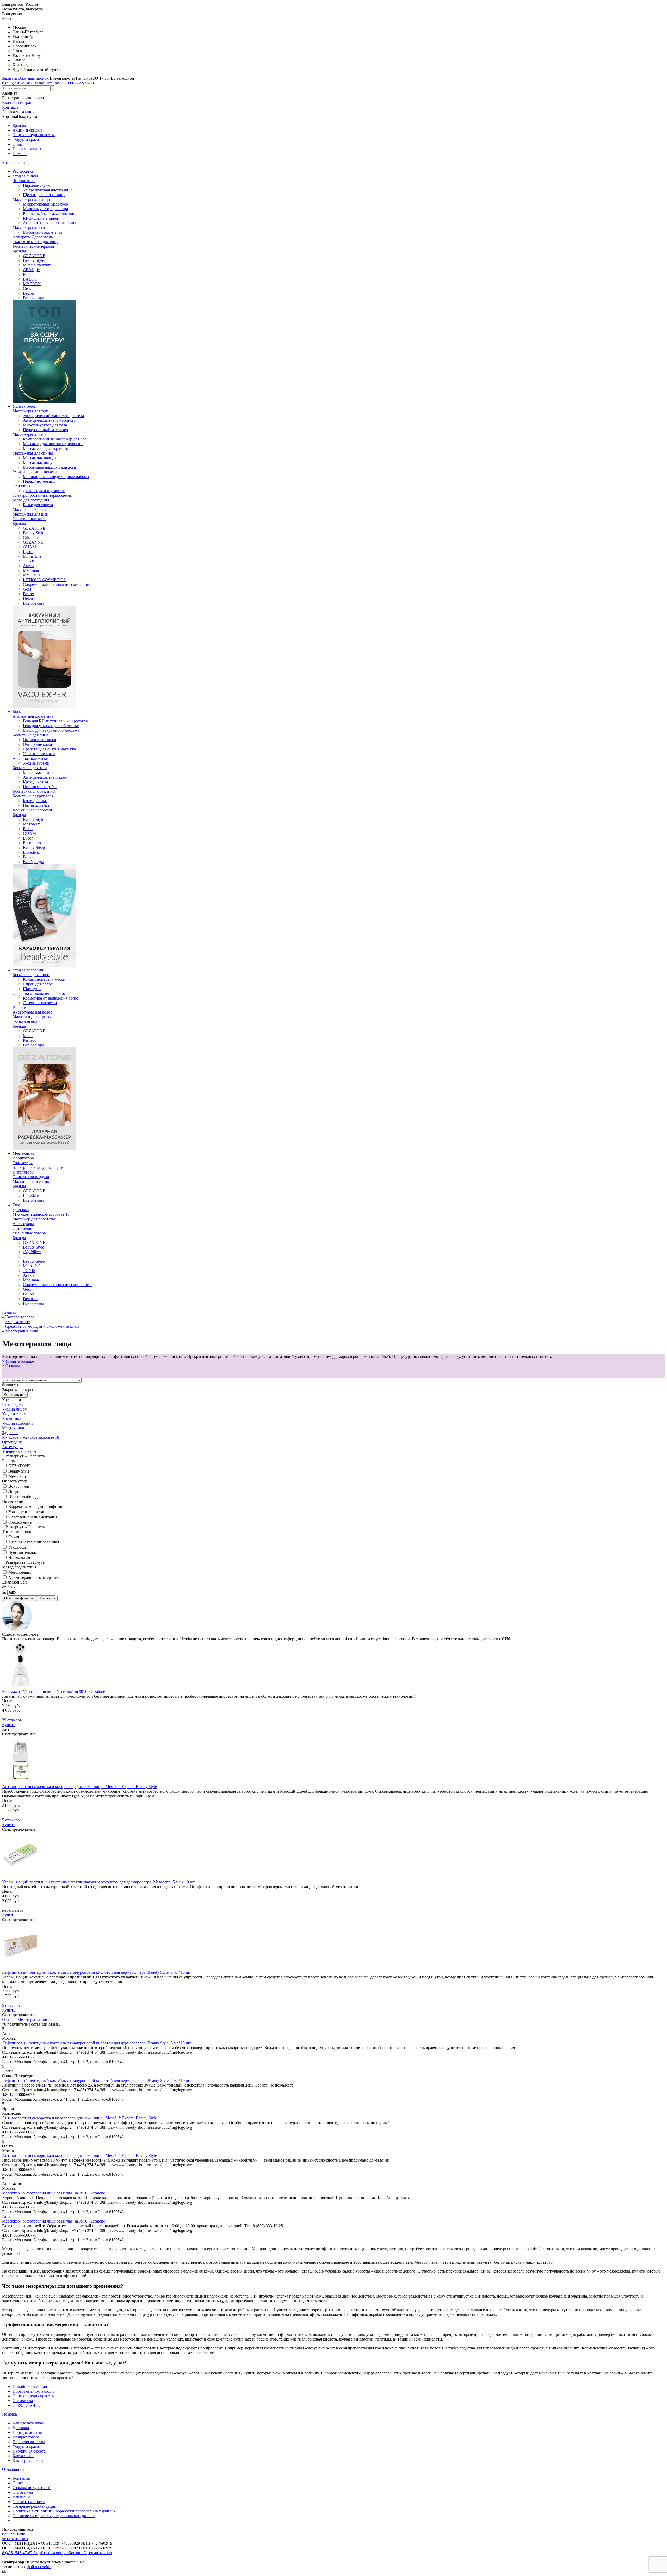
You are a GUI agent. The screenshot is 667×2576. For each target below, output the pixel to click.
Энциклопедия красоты (34, 135)
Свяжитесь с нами (29, 2502)
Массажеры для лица (31, 199)
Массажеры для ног (30, 434)
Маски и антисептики (32, 1181)
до (5, 1593)
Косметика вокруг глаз (33, 796)
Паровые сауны (37, 185)
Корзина (76, 2553)
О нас (18, 144)
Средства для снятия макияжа (49, 749)
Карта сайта (23, 2456)
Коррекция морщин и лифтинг (35, 1507)
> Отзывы (11, 1366)
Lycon (28, 552)
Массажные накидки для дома (50, 467)
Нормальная (19, 1558)
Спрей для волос (38, 984)
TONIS (29, 561)
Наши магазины (27, 149)
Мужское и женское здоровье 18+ (42, 1214)
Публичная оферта (29, 2451)
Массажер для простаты (34, 1219)
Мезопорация (20, 1572)
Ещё (16, 1205)
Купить (9, 1725)
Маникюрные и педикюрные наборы (56, 477)
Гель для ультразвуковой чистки (51, 726)
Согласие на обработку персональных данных (54, 2516)
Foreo (28, 274)
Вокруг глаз (18, 1486)
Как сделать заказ (28, 2423)
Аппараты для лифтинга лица (50, 223)
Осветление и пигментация (32, 1517)
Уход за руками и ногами (35, 472)
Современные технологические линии (57, 584)
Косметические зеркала (33, 246)
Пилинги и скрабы (40, 787)
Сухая (13, 1537)
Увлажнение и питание (28, 1512)
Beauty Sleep (34, 848)
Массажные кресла (29, 509)
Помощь (20, 154)
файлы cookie (39, 2567)
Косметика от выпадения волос (51, 998)
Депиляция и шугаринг (44, 491)
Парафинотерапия (39, 481)
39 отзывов (12, 1720)
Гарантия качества (29, 2442)
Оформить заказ (98, 2553)
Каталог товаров (17, 162)
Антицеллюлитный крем (45, 777)
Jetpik (28, 1256)
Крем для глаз (35, 801)
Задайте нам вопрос (51, 2553)
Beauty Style (33, 260)
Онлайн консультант (31, 2386)
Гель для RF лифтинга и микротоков (55, 721)
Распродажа (23, 171)
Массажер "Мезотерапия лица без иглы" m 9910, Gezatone (54, 1692)
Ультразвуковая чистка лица (48, 190)
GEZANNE (33, 542)
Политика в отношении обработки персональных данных (64, 2511)
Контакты (21, 2478)
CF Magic (31, 270)
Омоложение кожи (40, 740)
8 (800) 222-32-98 (79, 83)
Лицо (13, 1491)
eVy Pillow (32, 1252)
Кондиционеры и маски (44, 979)
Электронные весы (29, 519)
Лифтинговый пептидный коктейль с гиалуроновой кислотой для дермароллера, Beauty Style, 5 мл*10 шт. (97, 1972)
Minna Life (32, 556)
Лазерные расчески (40, 1003)
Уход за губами (36, 763)
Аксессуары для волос (32, 1012)
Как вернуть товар (29, 2460)
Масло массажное (39, 772)
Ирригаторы (24, 1158)
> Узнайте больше (18, 1361)
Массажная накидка (41, 458)
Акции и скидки (27, 130)
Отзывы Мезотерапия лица (26, 2019)
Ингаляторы (23, 1172)
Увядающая (18, 1547)
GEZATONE (34, 256)
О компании (13, 2469)
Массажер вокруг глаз (42, 232)
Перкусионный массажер (45, 430)
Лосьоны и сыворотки (32, 810)
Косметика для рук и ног (35, 791)
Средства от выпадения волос (39, 993)
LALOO (30, 279)
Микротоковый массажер (45, 204)
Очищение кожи (38, 744)
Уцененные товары (30, 1233)
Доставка (21, 2428)
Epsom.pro (32, 843)
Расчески (21, 1007)
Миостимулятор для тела (45, 425)
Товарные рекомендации (35, 2506)
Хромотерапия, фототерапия (33, 1577)
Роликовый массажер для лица (50, 213)
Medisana (31, 570)
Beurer (29, 293)
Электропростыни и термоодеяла (42, 495)
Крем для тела (35, 782)
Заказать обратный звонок (25, 78)
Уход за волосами (28, 970)
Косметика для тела (30, 768)
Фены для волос (27, 1022)
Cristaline (31, 538)
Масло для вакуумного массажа (51, 730)
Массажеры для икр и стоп (47, 448)
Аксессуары (23, 1224)
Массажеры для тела (31, 411)
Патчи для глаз (36, 805)
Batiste (29, 857)
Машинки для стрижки (33, 1017)
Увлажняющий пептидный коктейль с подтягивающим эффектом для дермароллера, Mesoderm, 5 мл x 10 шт (98, 1882)
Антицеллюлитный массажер (49, 420)
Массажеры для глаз (30, 228)
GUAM (29, 547)
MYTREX (32, 284)
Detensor (30, 598)
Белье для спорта (38, 505)
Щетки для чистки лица (44, 195)
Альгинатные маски (30, 758)
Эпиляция (21, 486)
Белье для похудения (31, 500)
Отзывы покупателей (32, 2488)
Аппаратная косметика (33, 716)
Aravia (29, 566)
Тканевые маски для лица (35, 242)
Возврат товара (26, 2437)
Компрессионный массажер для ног (55, 439)
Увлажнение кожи (39, 754)
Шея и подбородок (24, 1497)
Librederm (32, 852)
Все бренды (33, 298)
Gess (27, 288)
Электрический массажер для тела (53, 416)
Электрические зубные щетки (39, 1167)
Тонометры (23, 1163)
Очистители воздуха (31, 1177)
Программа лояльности (33, 2391)
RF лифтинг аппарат (41, 218)
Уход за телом (25, 406)
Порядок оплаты (27, 2432)
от (5, 1587)
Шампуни (32, 989)
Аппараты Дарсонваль (33, 237)
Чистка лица (24, 181)
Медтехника (23, 1153)
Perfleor (29, 1040)
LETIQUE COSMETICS (44, 580)
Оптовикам (23, 2401)
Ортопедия (22, 1228)
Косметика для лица (30, 735)
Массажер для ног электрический (53, 444)
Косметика (22, 712)
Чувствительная (22, 1552)
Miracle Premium (37, 265)
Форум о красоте (27, 139)
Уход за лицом (25, 176)
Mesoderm (32, 824)
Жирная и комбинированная (33, 1542)
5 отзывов (11, 1820)
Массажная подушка (41, 463)
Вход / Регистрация (19, 103)
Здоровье (21, 1210)
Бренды (19, 125)
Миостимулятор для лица (45, 209)
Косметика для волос (31, 975)
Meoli (28, 1036)
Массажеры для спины (33, 453)
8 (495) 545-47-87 (28, 2405)
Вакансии (21, 2497)
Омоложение (19, 1522)
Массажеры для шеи (30, 514)
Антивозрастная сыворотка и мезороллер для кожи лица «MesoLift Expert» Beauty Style (79, 1787)
